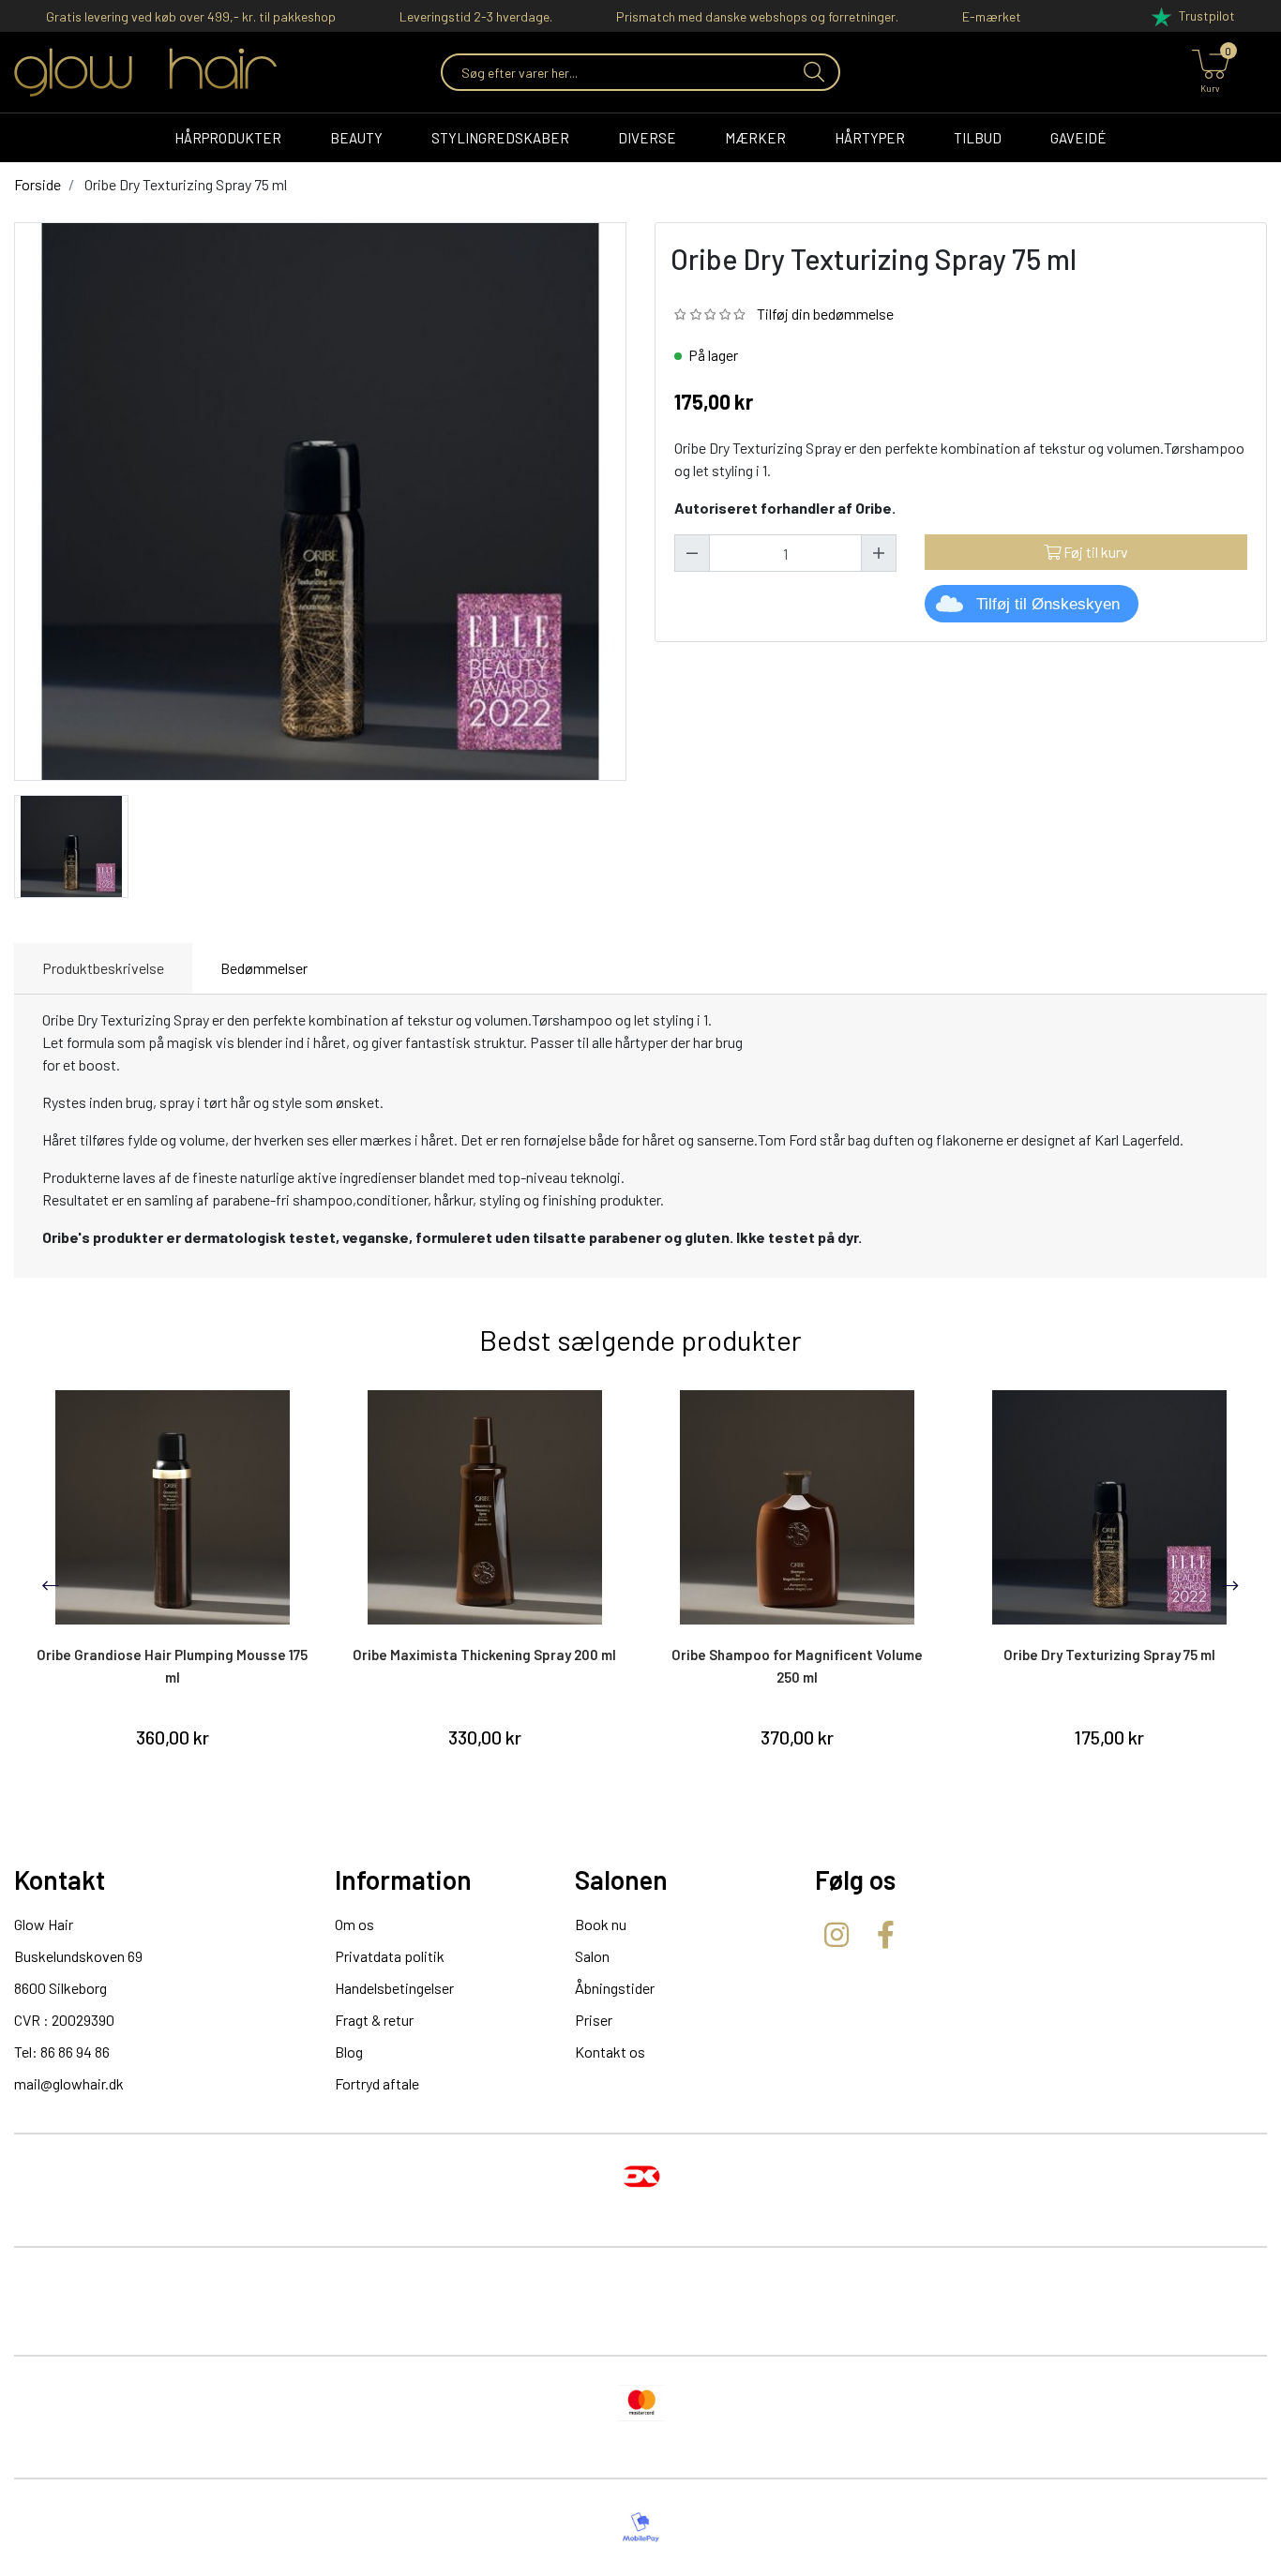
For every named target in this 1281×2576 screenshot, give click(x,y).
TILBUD (978, 138)
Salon (592, 1956)
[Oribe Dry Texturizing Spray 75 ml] (71, 844)
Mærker (755, 138)
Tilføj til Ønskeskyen (1048, 604)
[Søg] (812, 72)
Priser (594, 2020)
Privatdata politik (390, 1956)
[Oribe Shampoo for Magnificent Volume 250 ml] (797, 1507)
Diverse (647, 138)
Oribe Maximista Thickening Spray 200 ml (484, 1655)
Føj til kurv (1094, 552)
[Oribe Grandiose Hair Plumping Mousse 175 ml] (172, 1507)
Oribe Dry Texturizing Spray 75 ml (1109, 1655)
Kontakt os (610, 2052)
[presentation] (51, 1585)
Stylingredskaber (500, 138)
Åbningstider (615, 1988)
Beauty (356, 138)
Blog (349, 2052)
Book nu (601, 1924)
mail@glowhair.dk (69, 2083)
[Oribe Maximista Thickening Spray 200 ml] (484, 1507)
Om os (354, 1924)
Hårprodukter (228, 138)
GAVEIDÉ (1078, 138)
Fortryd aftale (377, 2083)
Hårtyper (870, 138)
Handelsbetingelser (394, 1988)
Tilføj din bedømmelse (825, 314)
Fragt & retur (374, 2020)
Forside (38, 184)
